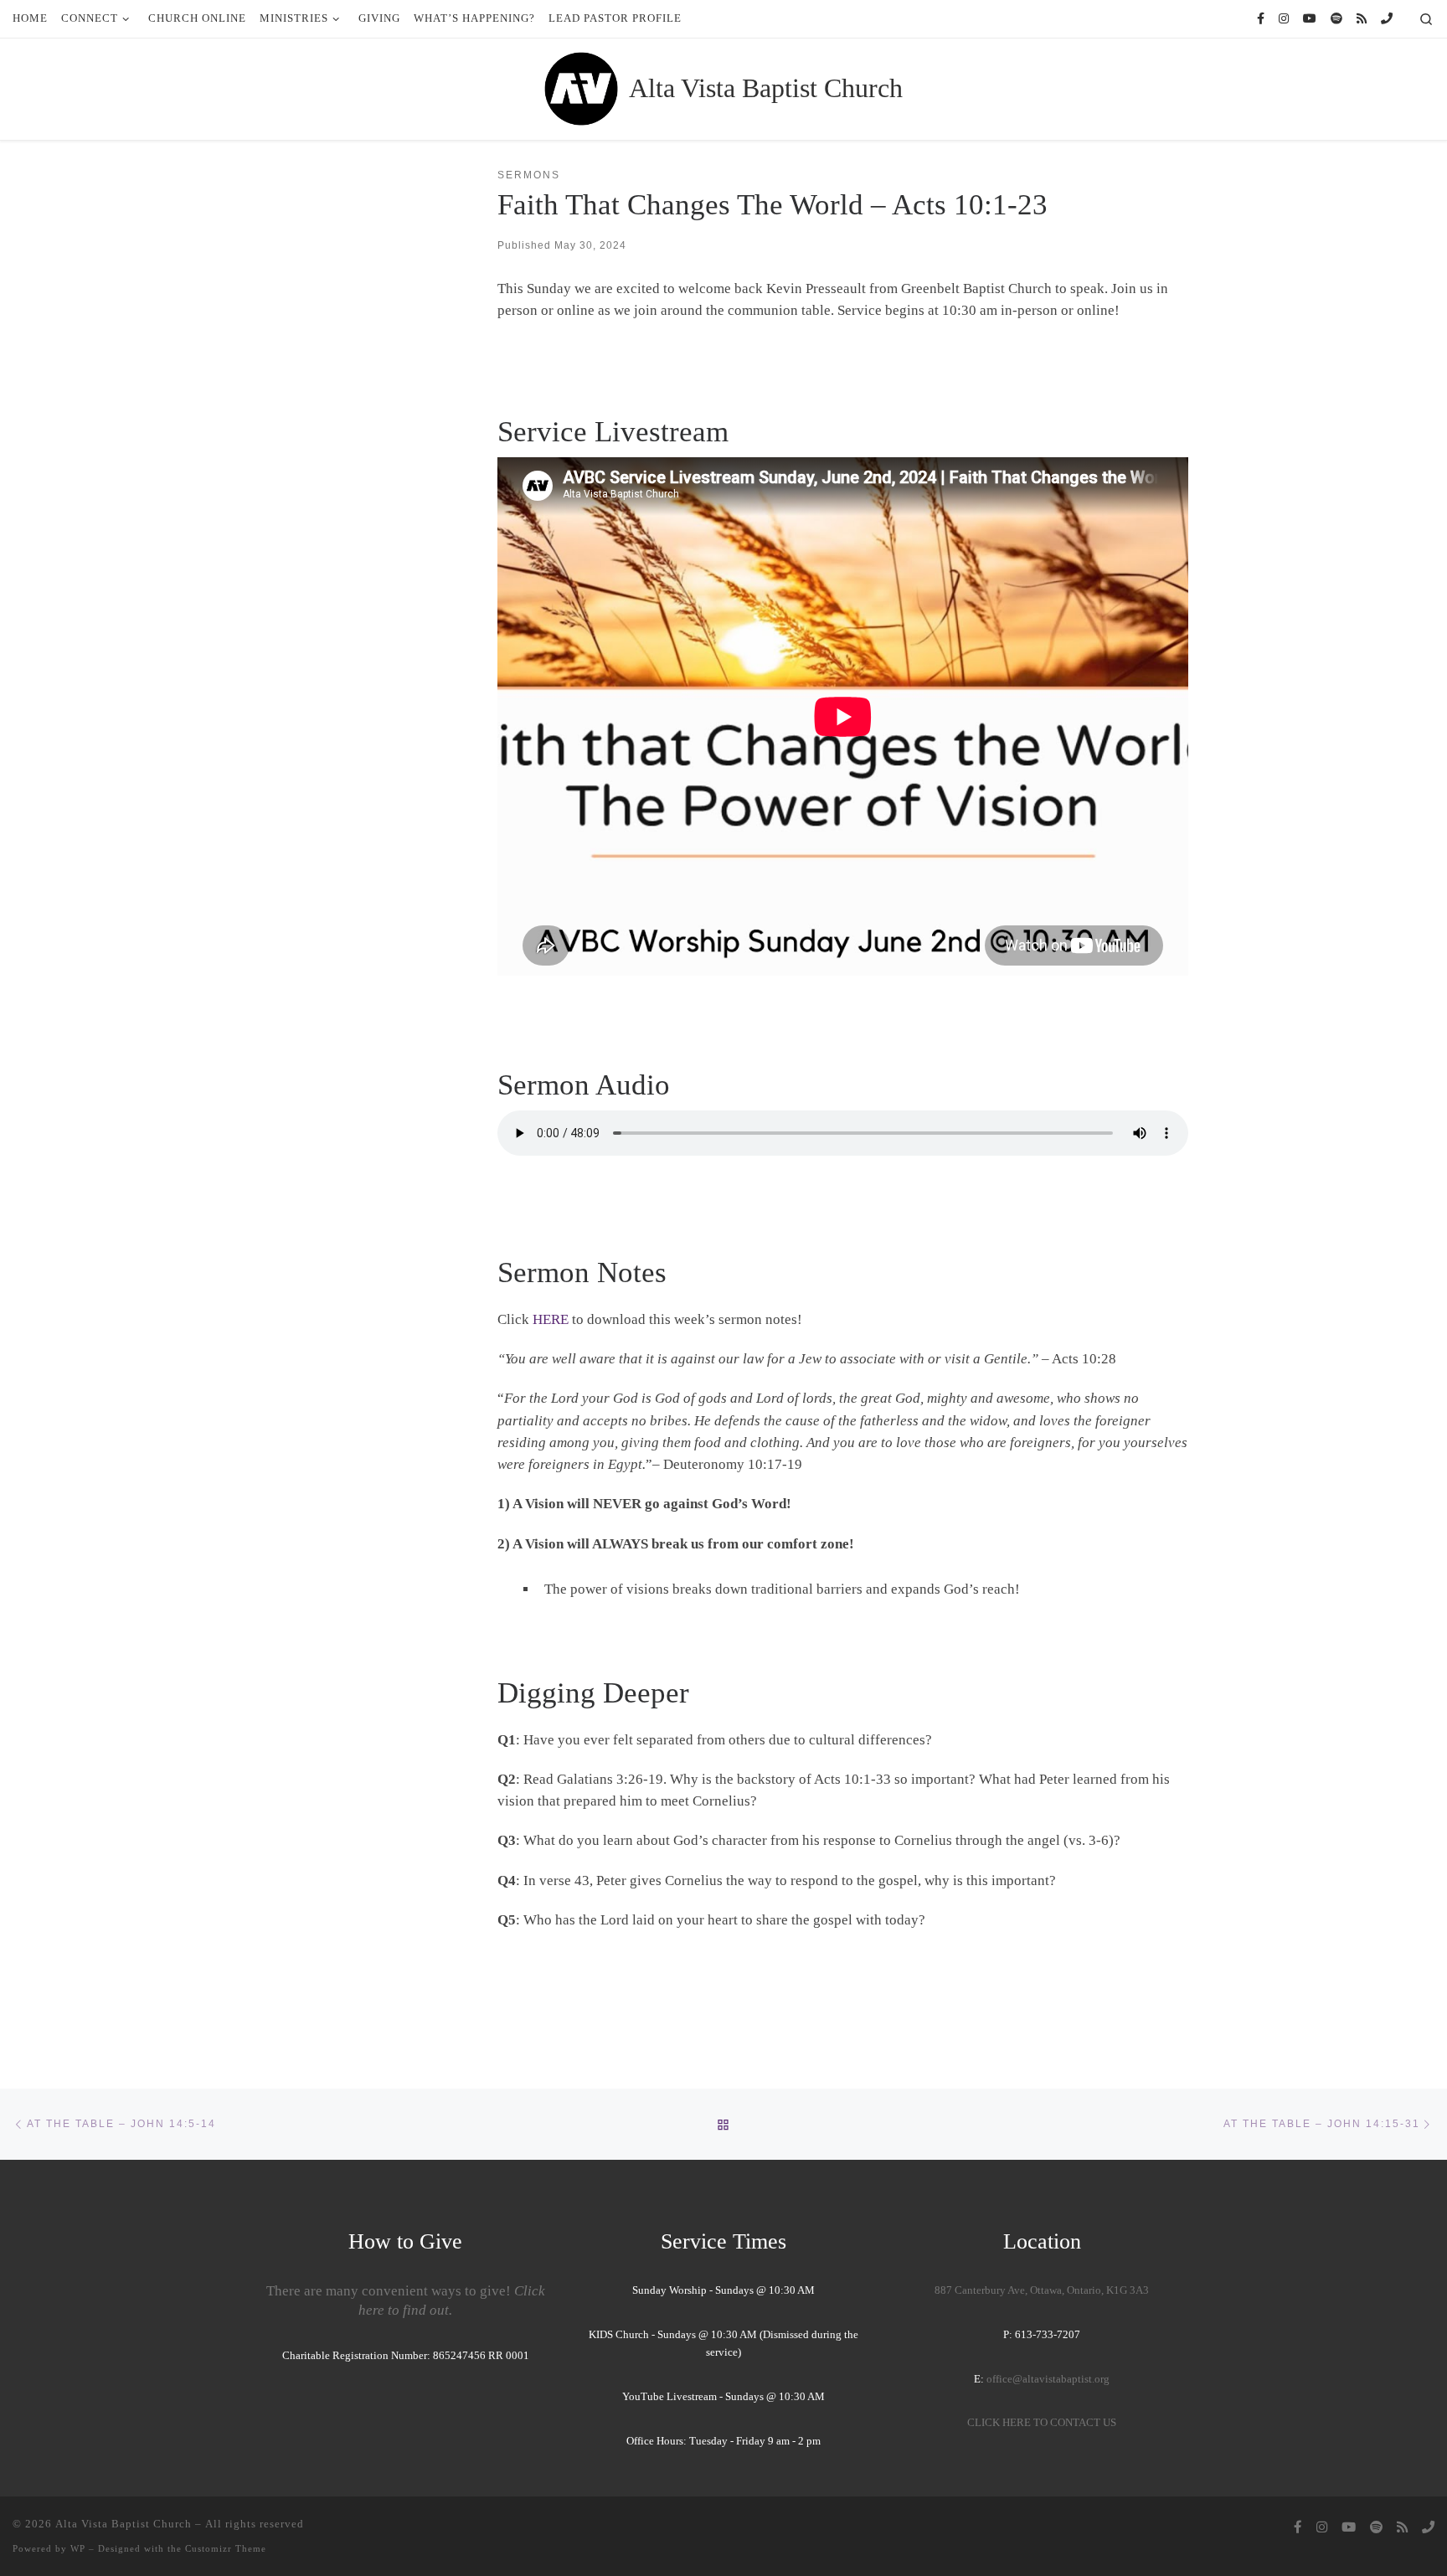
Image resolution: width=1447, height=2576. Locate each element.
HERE (551, 1319)
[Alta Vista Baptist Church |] (581, 87)
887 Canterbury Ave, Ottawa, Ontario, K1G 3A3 (1042, 2290)
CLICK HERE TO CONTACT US (1042, 2423)
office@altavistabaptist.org (1048, 2379)
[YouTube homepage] (1310, 19)
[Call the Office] (1387, 19)
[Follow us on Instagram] (1284, 19)
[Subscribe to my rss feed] (1362, 19)
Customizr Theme (226, 2548)
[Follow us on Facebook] (1261, 19)
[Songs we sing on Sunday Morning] (1336, 19)
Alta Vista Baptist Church (124, 2524)
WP (78, 2548)
